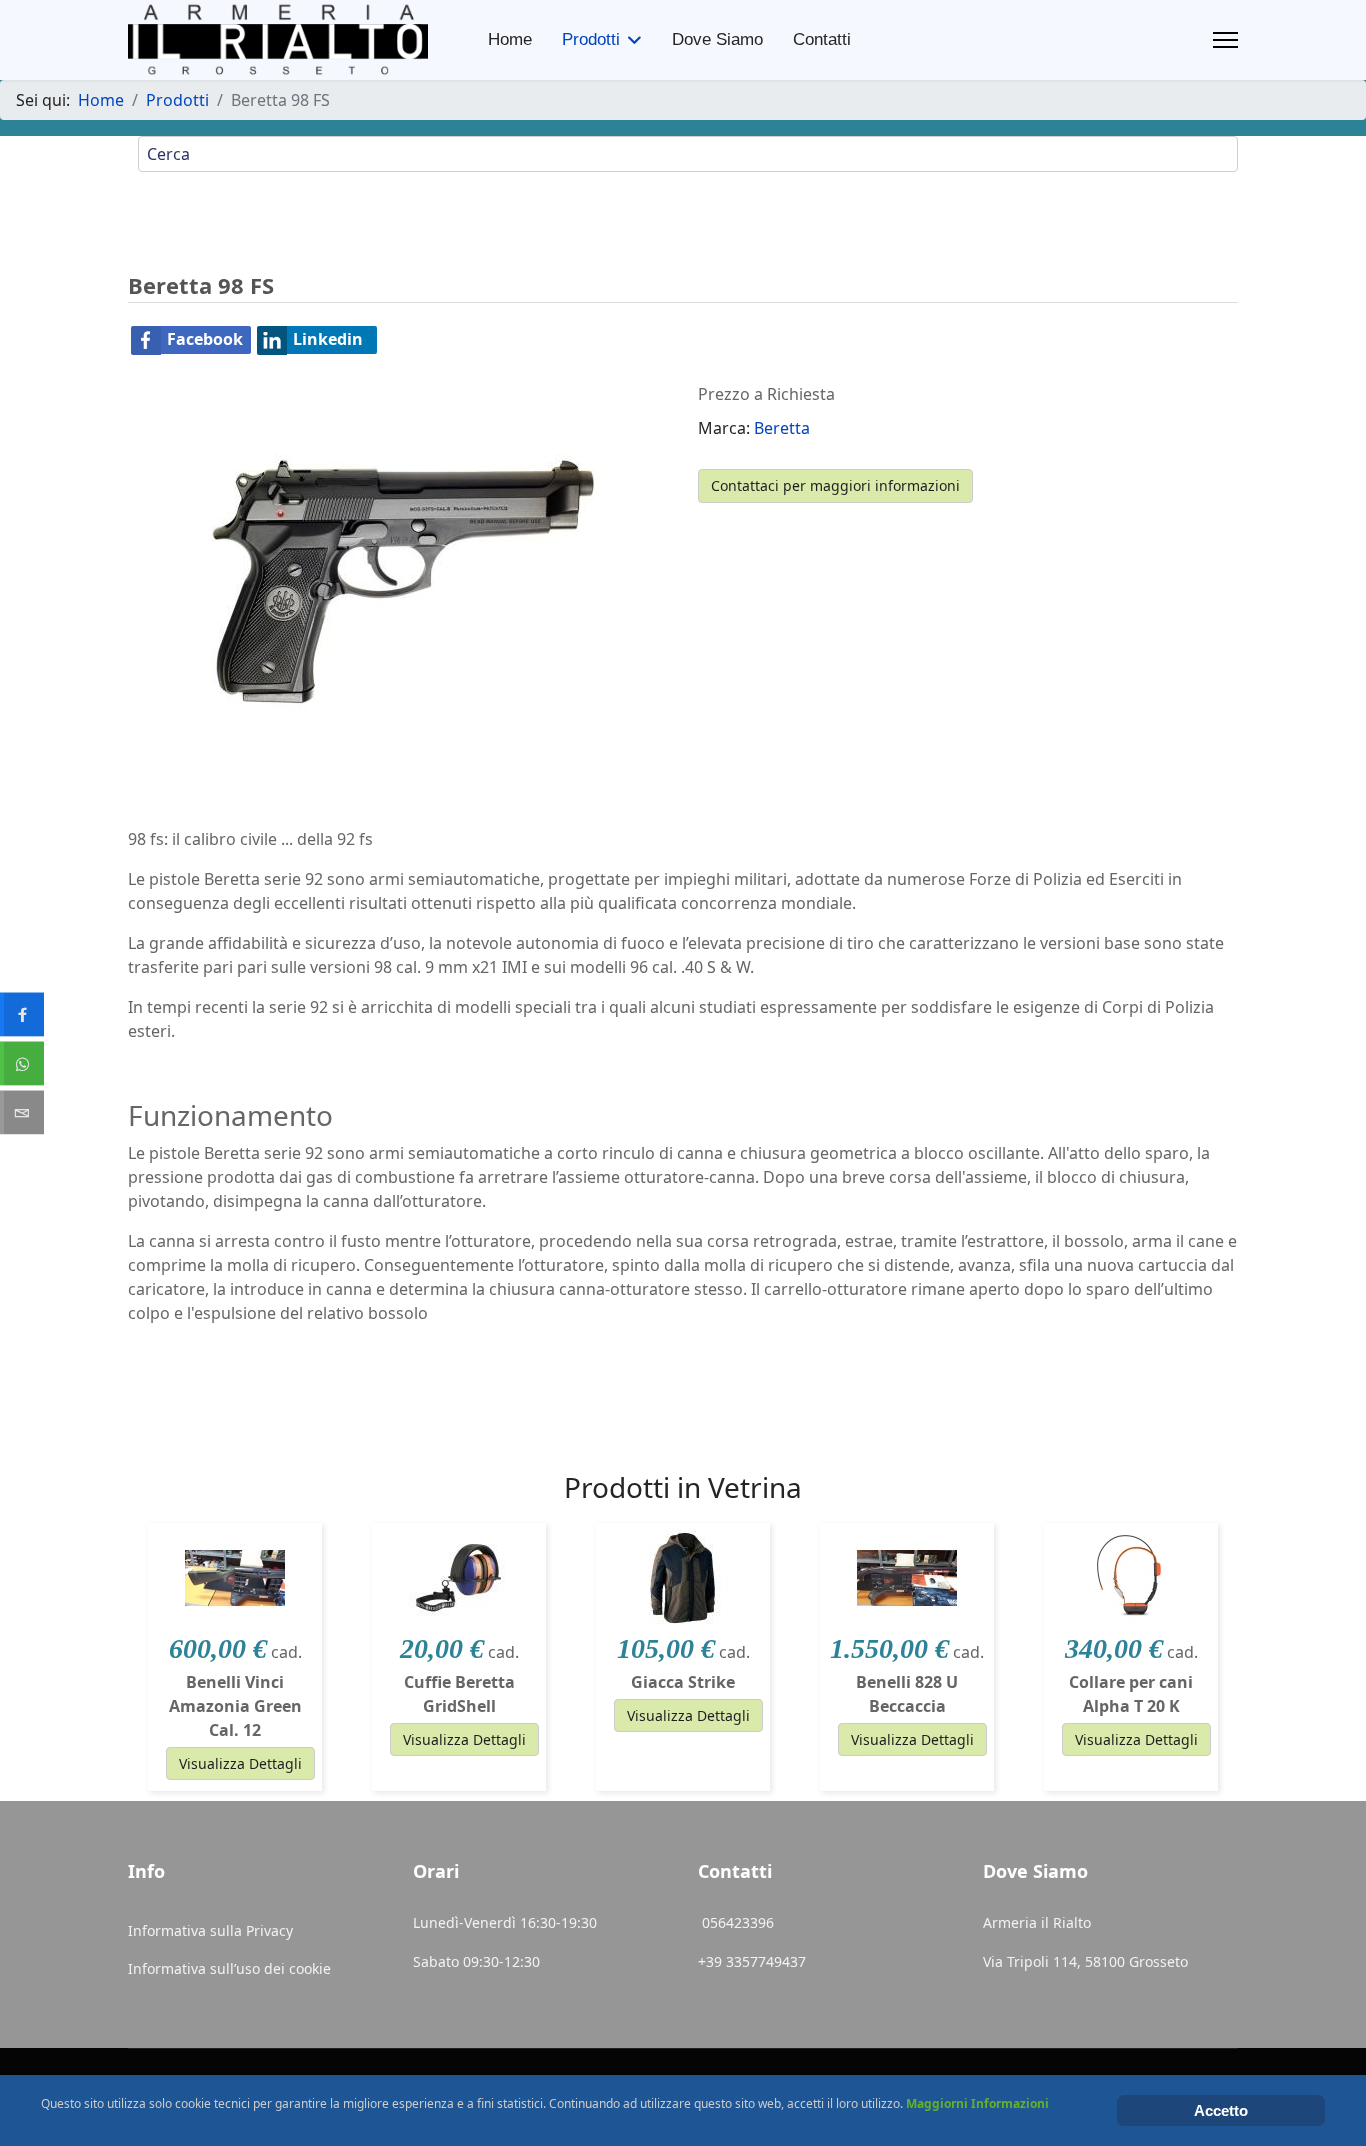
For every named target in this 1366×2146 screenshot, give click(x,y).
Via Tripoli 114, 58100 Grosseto (1085, 1961)
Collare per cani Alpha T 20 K (1131, 1694)
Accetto (1221, 2110)
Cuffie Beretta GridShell (459, 1694)
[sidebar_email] (22, 1113)
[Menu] (1225, 40)
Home (510, 39)
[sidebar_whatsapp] (22, 1064)
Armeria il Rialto (1037, 1922)
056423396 (740, 1922)
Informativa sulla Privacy (210, 1930)
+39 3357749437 (752, 1961)
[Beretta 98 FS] (403, 581)
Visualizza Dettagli (240, 1763)
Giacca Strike (683, 1682)
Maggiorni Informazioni (977, 2103)
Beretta (782, 428)
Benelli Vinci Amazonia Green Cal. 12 (235, 1706)
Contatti (822, 39)
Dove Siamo (717, 39)
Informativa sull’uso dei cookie (229, 1968)
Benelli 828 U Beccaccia (907, 1694)
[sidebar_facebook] (22, 1015)
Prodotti (591, 39)
